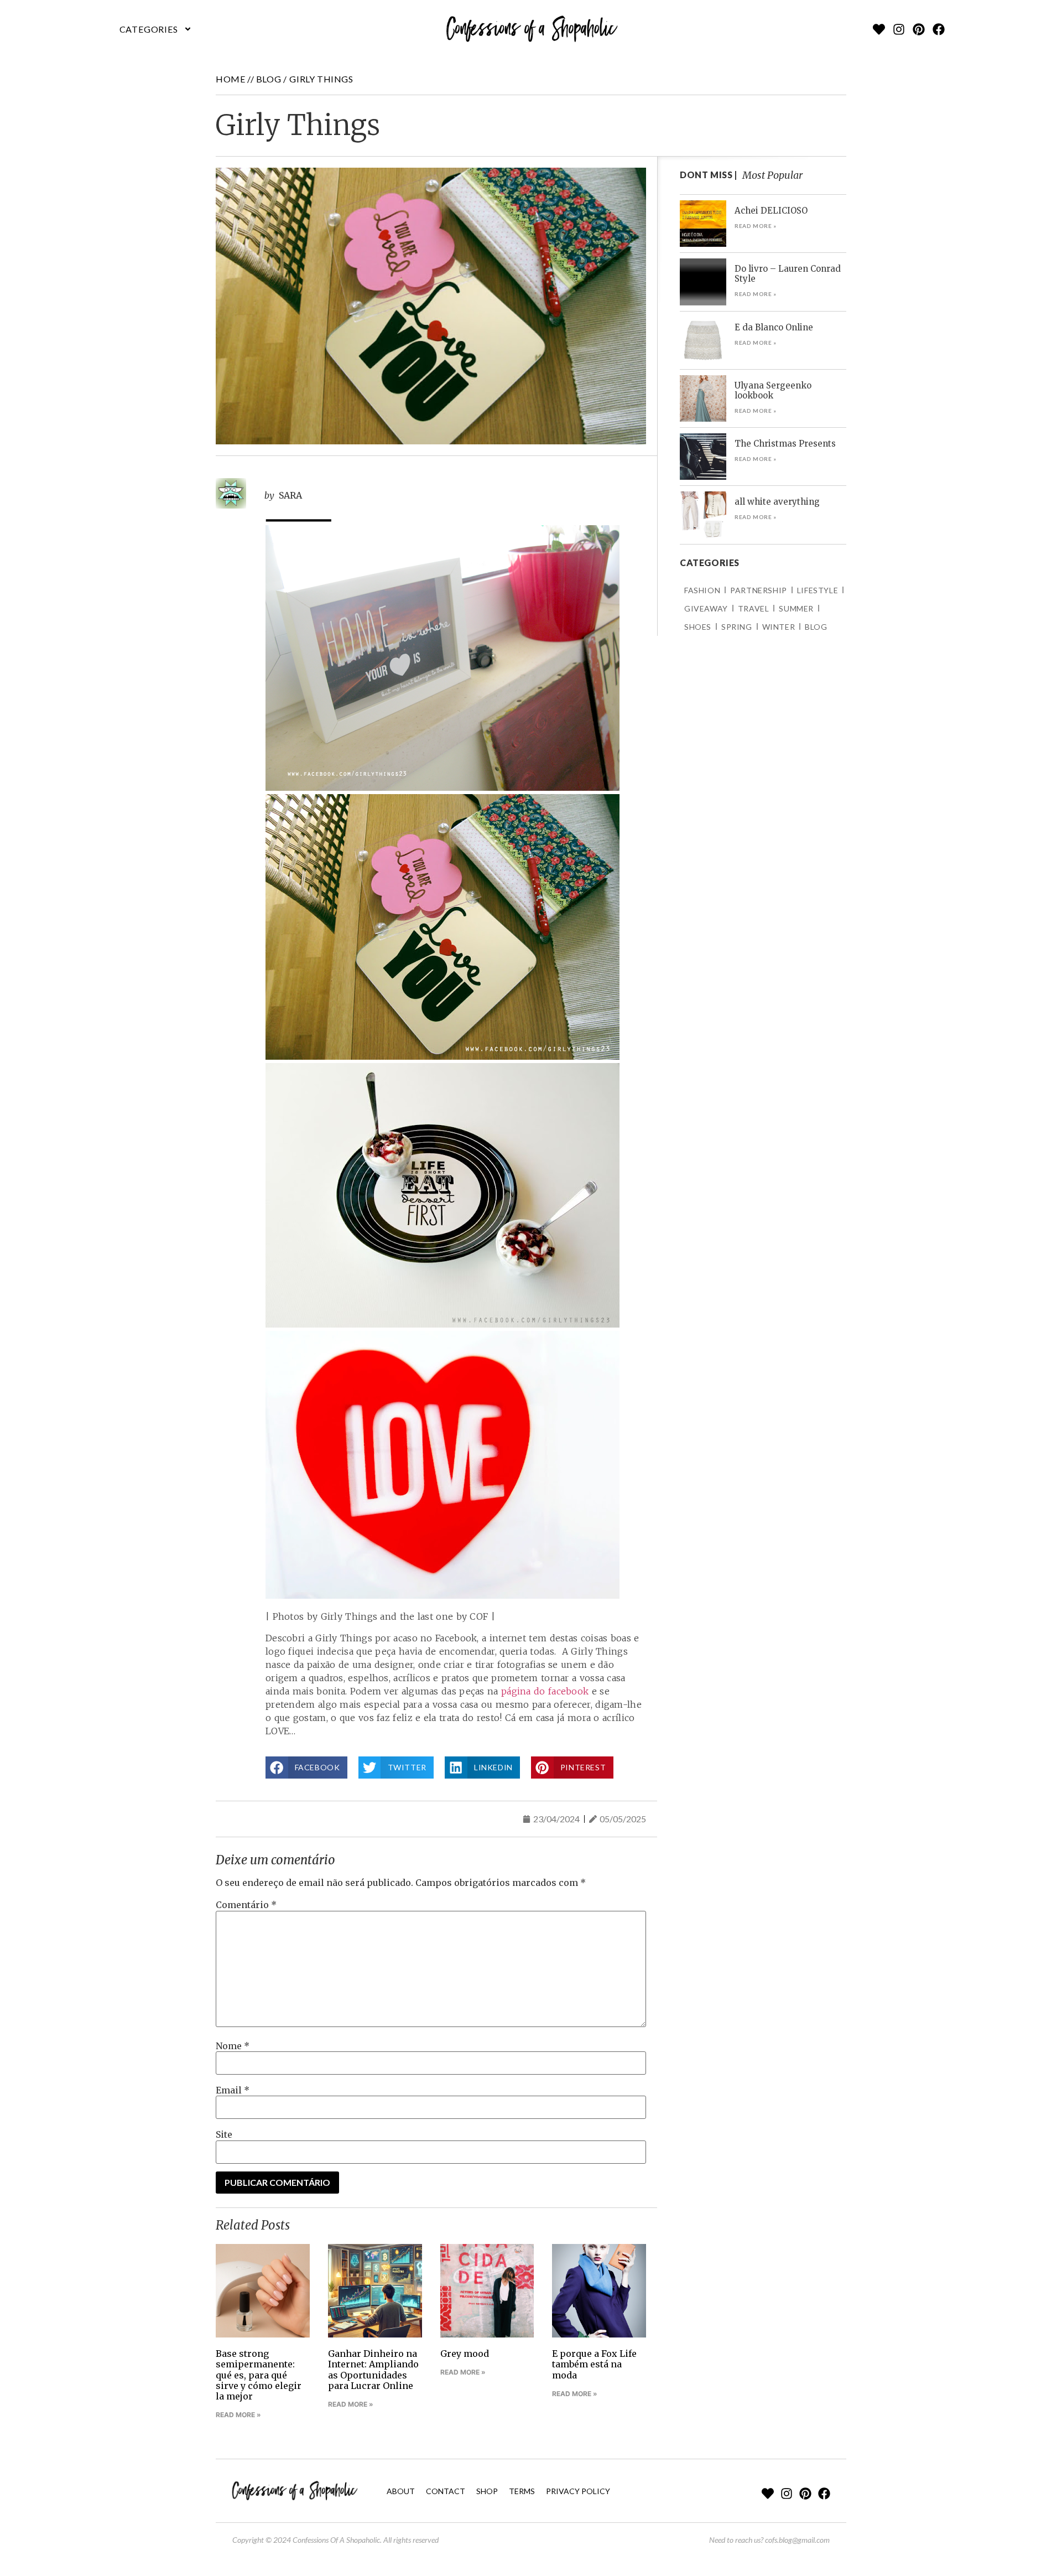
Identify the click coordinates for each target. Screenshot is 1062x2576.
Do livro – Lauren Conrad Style (788, 274)
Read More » (238, 2415)
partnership (759, 590)
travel (754, 608)
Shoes (698, 627)
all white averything (777, 502)
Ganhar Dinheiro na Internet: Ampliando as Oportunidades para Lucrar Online (373, 2370)
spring (737, 627)
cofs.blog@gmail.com (797, 2540)
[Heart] (879, 29)
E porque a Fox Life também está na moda (594, 2364)
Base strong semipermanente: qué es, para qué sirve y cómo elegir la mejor (259, 2375)
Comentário (246, 1905)
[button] (156, 29)
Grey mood (465, 2354)
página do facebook (545, 1691)
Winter (779, 627)
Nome (233, 2046)
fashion (702, 590)
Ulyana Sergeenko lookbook (773, 390)
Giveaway (706, 608)
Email (233, 2090)
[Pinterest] (919, 29)
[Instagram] (899, 29)
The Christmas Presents (785, 444)
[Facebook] (939, 29)
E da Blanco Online (774, 327)
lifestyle (818, 590)
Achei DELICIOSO (771, 211)
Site (224, 2134)
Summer (796, 608)
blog (269, 79)
